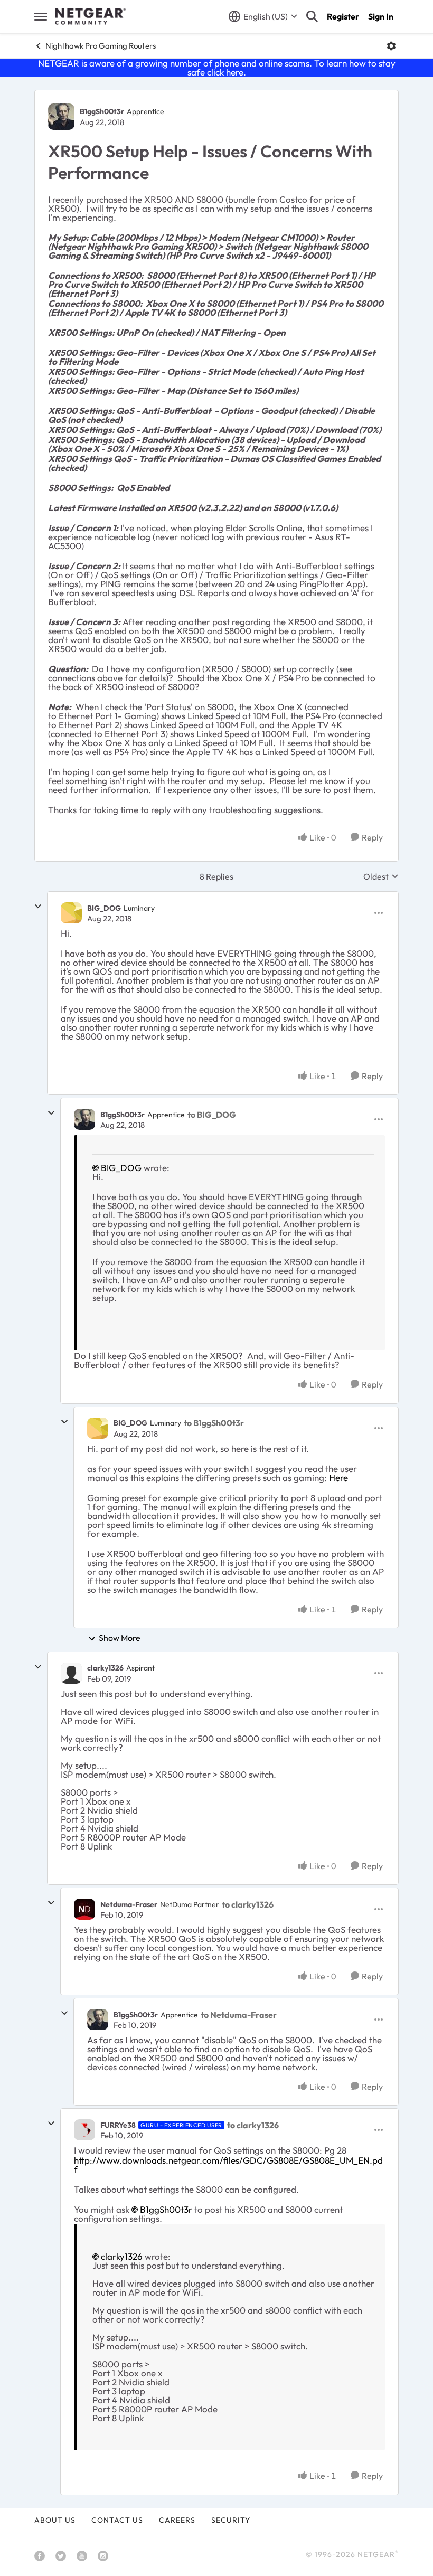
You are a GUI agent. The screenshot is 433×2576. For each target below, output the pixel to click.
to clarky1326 (248, 1904)
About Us (55, 2520)
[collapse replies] (38, 907)
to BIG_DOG (212, 1115)
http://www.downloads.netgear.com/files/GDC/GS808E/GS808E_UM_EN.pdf (228, 2165)
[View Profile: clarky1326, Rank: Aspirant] (71, 1673)
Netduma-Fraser (129, 1904)
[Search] (312, 16)
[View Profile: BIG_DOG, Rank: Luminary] (71, 913)
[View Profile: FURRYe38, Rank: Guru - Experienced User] (84, 2130)
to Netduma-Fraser (239, 2015)
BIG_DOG (104, 908)
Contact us (117, 2520)
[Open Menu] (391, 46)
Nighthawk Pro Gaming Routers (101, 46)
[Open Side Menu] (41, 16)
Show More (120, 1638)
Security (231, 2520)
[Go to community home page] (90, 16)
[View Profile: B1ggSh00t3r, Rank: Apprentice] (61, 117)
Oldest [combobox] (381, 876)
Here (338, 1478)
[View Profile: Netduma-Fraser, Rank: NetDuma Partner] (84, 1909)
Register (343, 16)
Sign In (381, 16)
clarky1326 (105, 1668)
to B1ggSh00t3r (214, 1423)
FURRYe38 (118, 2125)
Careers (177, 2520)
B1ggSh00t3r (102, 111)
